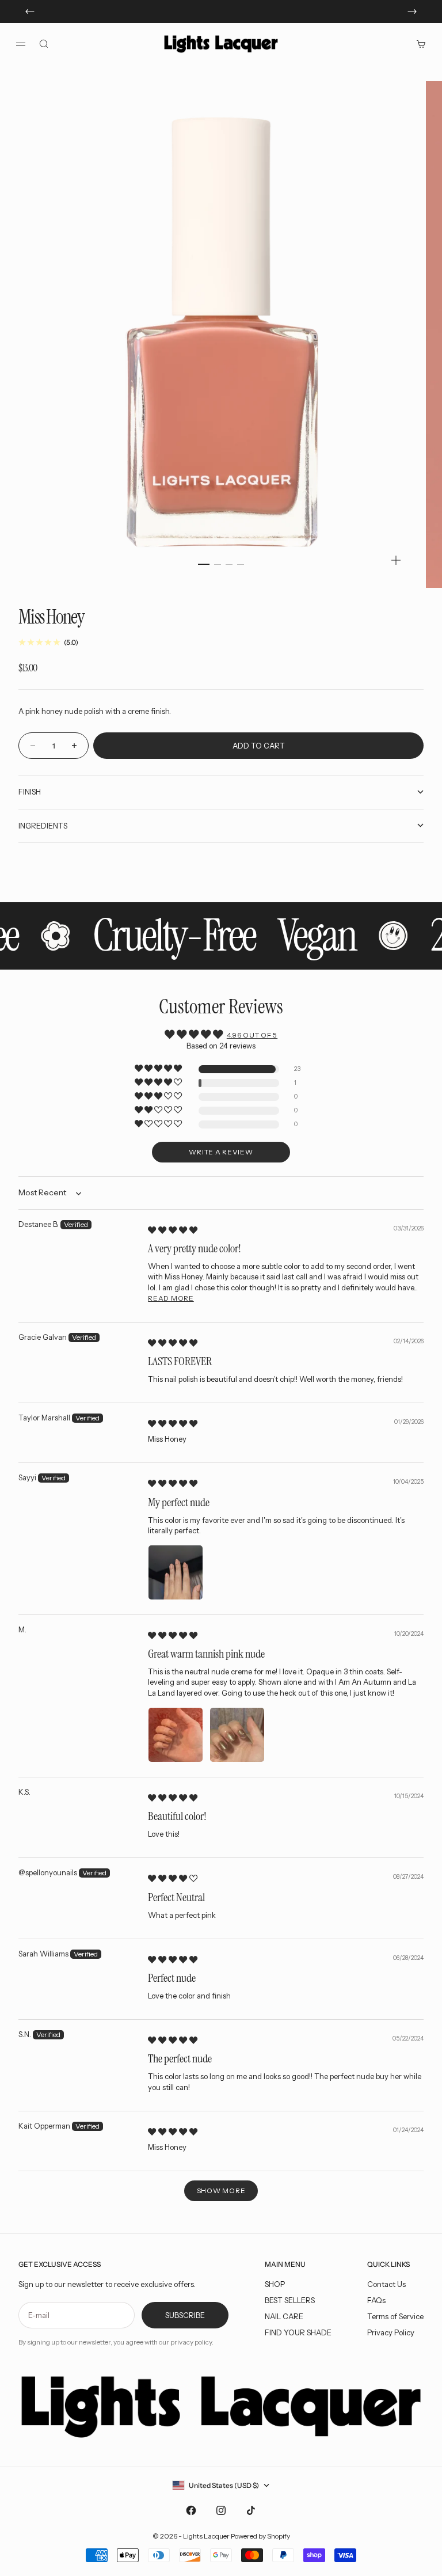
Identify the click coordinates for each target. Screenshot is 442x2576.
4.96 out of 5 (252, 1035)
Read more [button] (171, 1298)
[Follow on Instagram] (221, 2510)
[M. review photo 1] (176, 1735)
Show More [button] (221, 2191)
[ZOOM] (396, 560)
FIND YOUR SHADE (298, 2332)
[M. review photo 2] (237, 1735)
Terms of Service (395, 2316)
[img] (173, 1230)
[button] (159, 1069)
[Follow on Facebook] (191, 2510)
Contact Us (386, 2284)
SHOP (275, 2284)
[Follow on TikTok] (251, 2510)
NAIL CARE (284, 2316)
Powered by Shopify (260, 2536)
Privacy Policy (391, 2332)
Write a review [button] (221, 1152)
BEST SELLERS (290, 2300)
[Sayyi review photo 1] (176, 1572)
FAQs (376, 2300)
